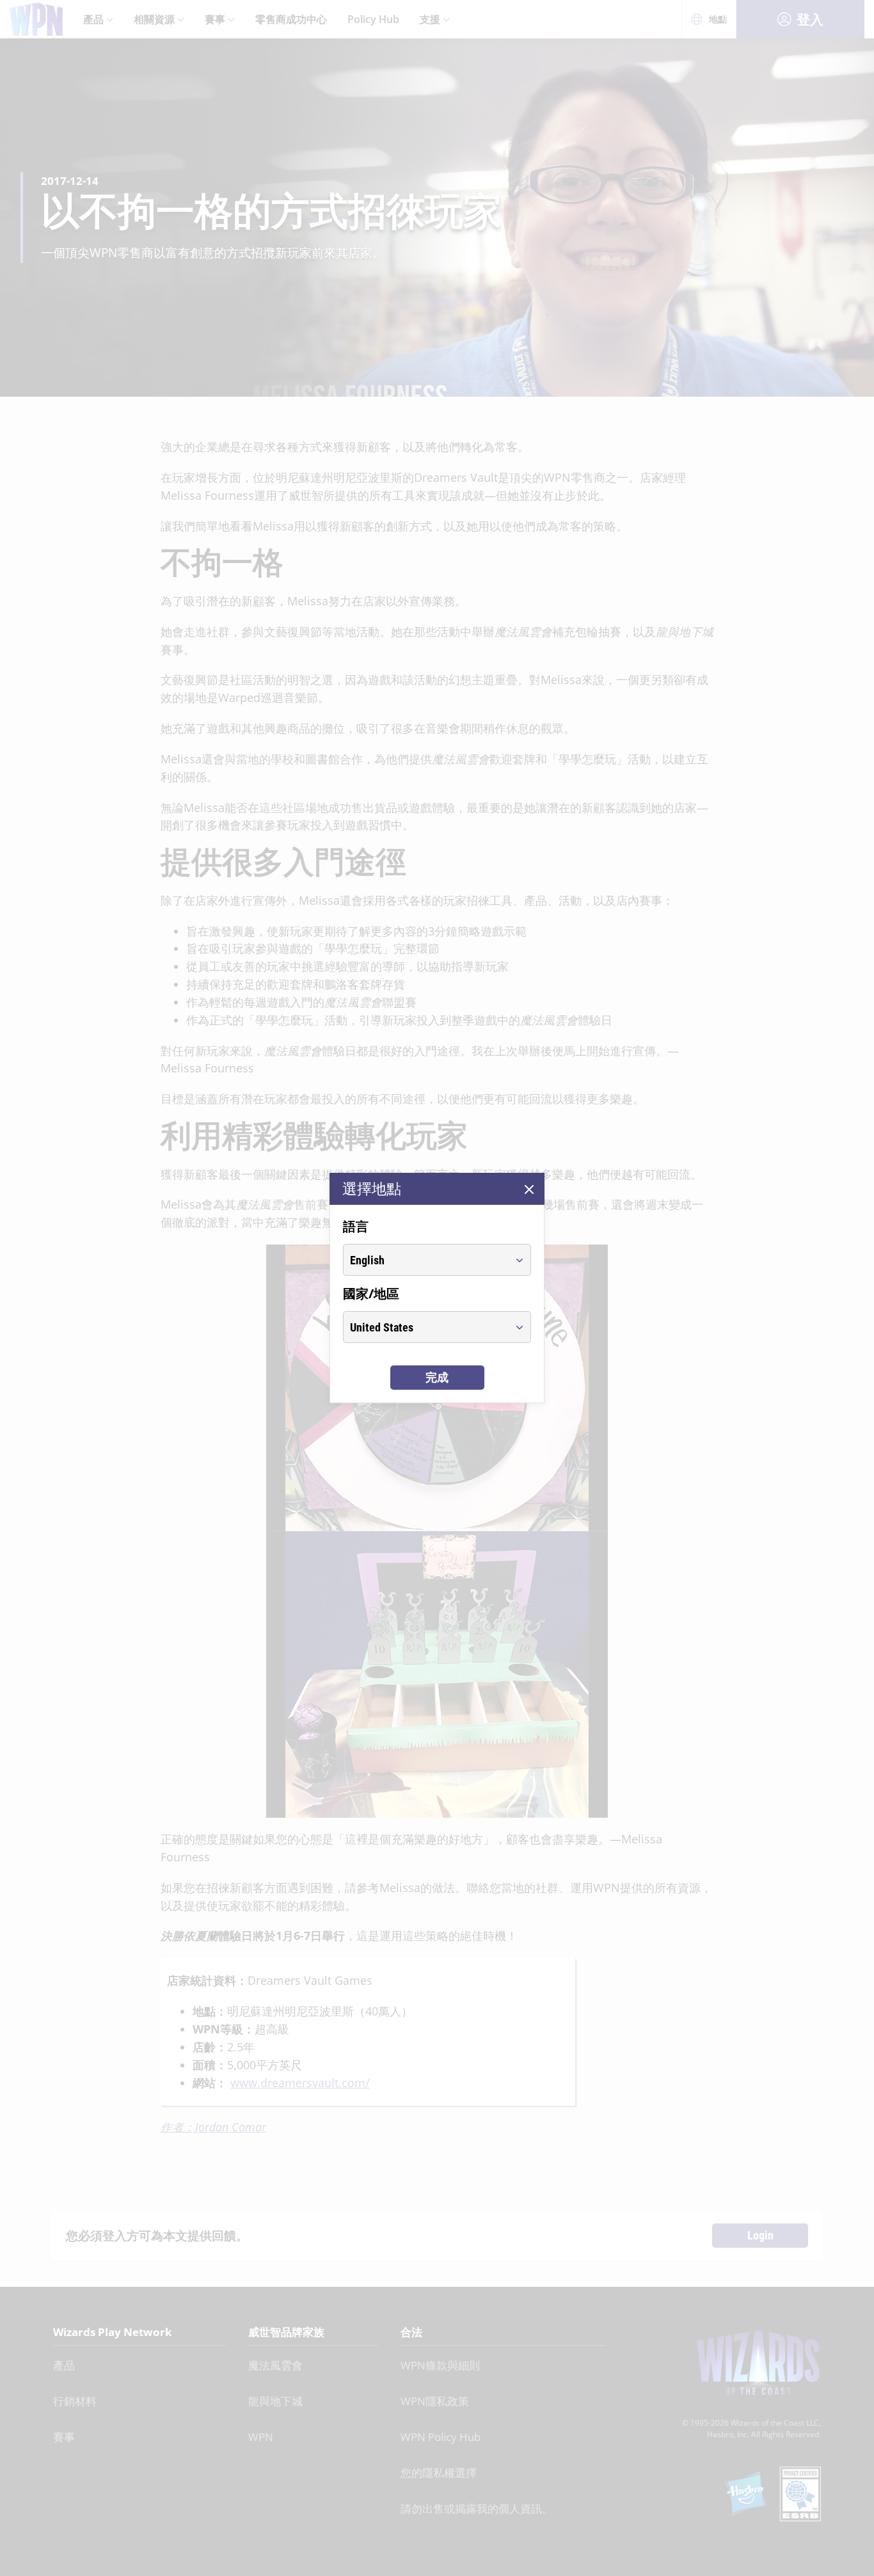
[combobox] (425, 1260)
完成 (437, 1377)
